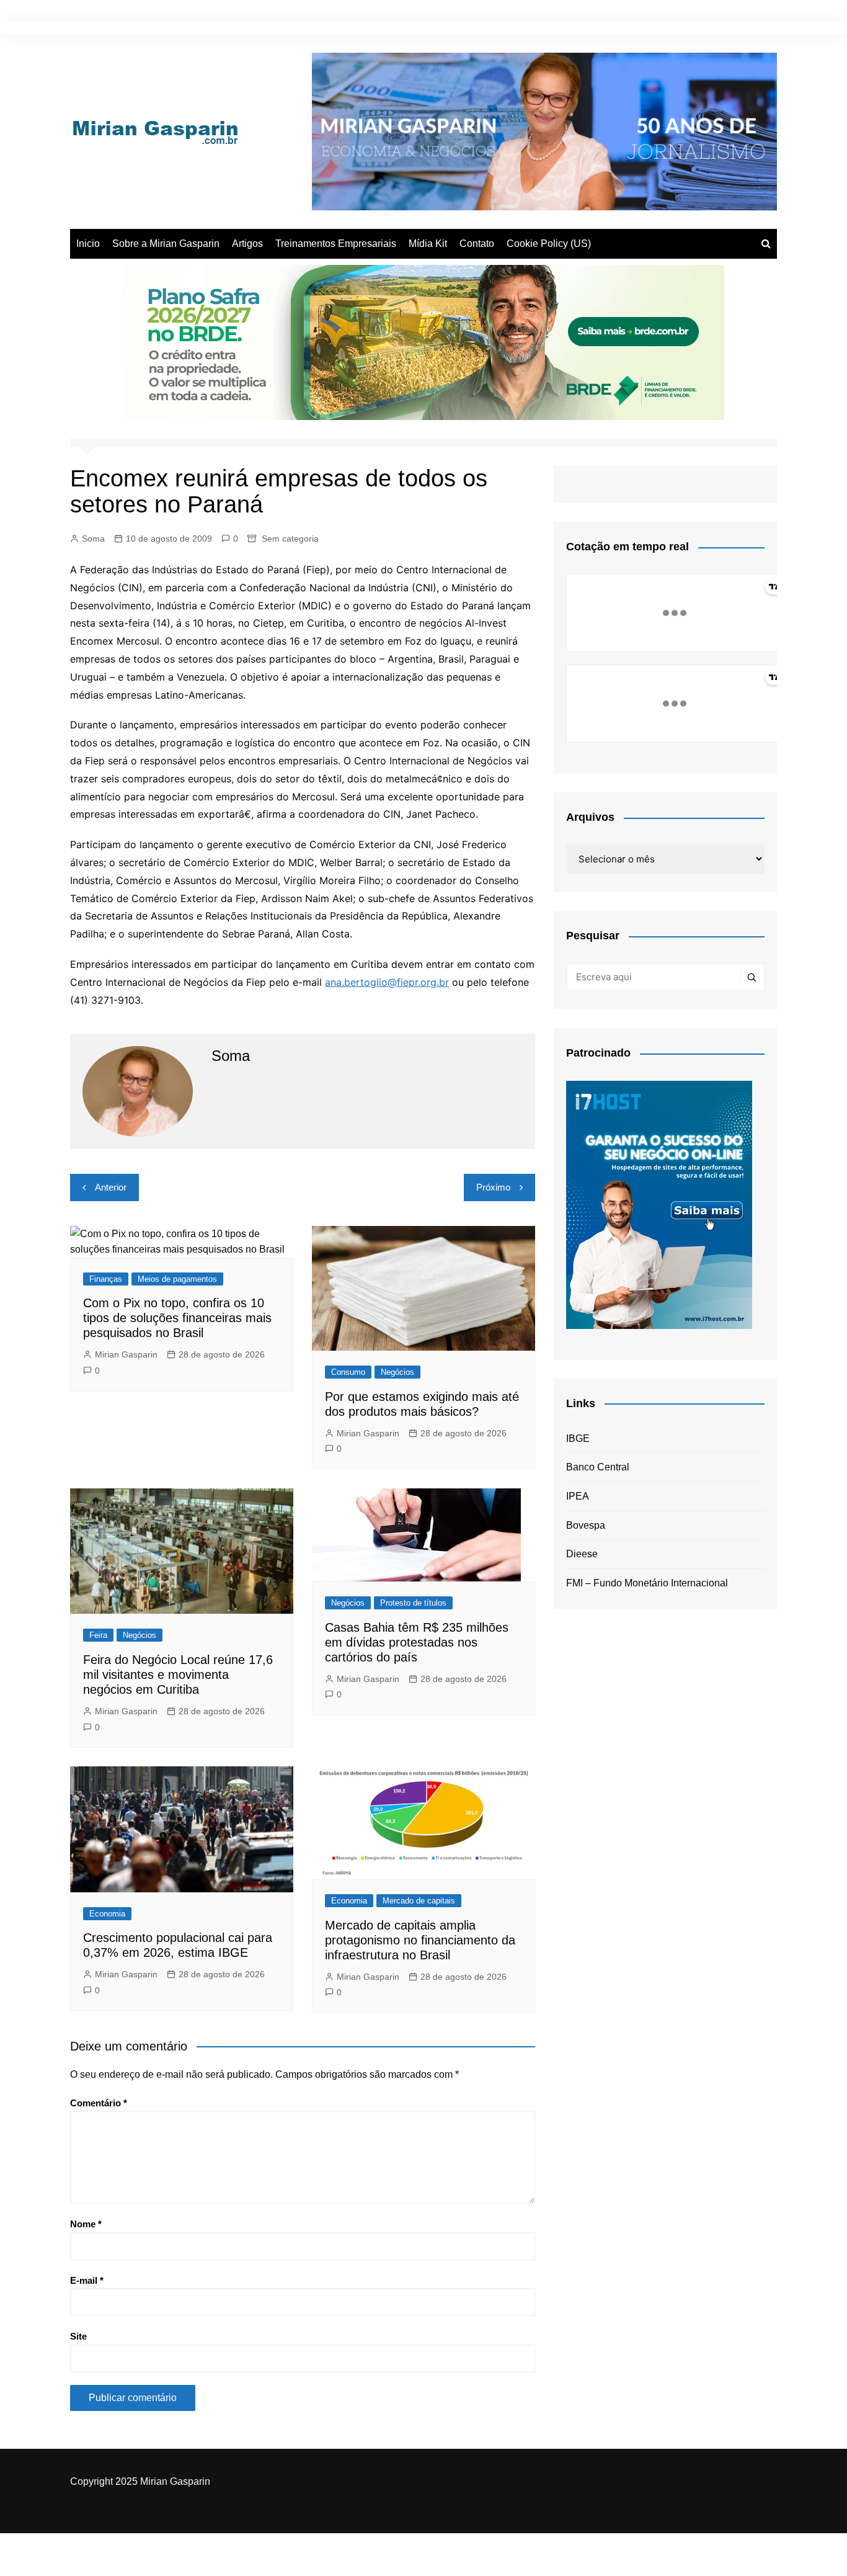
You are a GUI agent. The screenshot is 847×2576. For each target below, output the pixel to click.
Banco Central (598, 1467)
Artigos (247, 244)
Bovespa (586, 1525)
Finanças (106, 1279)
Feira (98, 1635)
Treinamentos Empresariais (336, 244)
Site (78, 2336)
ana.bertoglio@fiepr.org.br (387, 982)
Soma (93, 539)
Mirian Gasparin (126, 1354)
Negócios (397, 1372)
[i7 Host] (659, 1204)
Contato (477, 244)
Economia (107, 1914)
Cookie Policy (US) (549, 244)
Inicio (88, 244)
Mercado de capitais (419, 1901)
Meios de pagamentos (177, 1279)
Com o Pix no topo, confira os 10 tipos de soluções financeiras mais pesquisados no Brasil (177, 1318)
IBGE (578, 1438)
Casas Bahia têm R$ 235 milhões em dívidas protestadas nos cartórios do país (417, 1642)
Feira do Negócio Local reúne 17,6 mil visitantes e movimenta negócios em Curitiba (178, 1675)
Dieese (582, 1554)
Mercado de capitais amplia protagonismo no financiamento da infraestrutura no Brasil (420, 1940)
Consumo (348, 1372)
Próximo (493, 1187)
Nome (86, 2224)
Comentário (99, 2103)
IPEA (578, 1496)
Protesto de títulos (413, 1603)
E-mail (87, 2280)
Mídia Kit (428, 244)
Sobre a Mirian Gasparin (166, 244)
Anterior (111, 1187)
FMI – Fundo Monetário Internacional (647, 1583)
